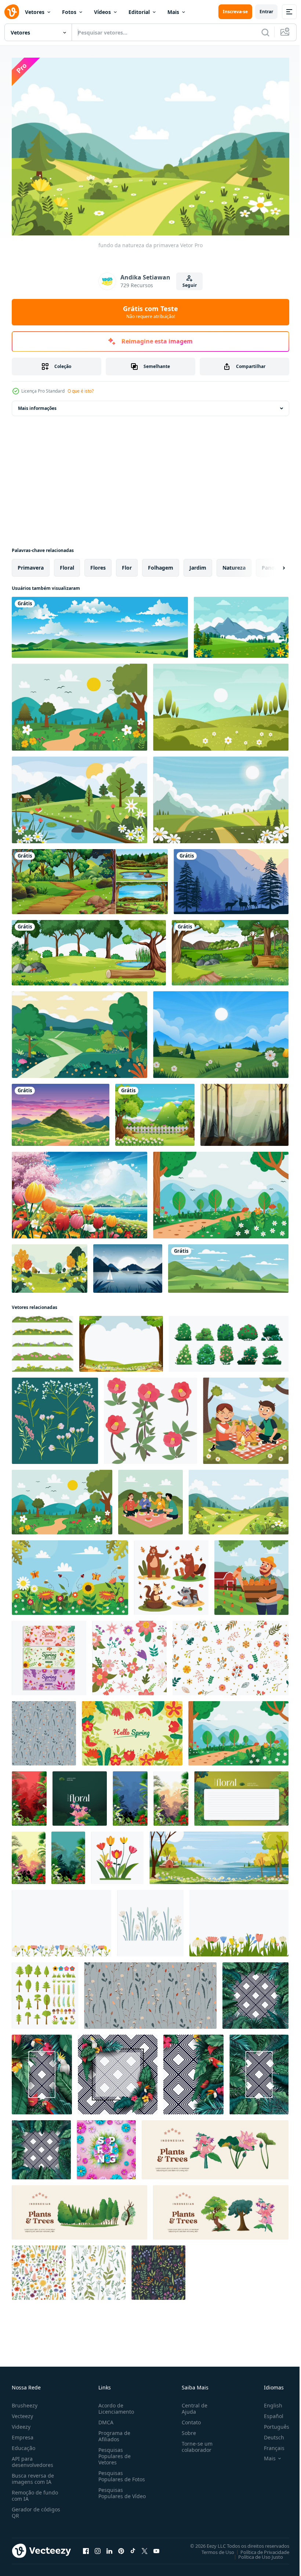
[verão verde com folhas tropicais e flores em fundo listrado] (255, 1992)
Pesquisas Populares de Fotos (120, 2473)
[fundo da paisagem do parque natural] (89, 949)
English (268, 2402)
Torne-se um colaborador (194, 2443)
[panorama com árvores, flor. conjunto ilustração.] (43, 1340)
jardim (198, 564)
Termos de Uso (212, 2548)
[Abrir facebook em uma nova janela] (86, 2548)
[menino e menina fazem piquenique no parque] (246, 1417)
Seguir (190, 285)
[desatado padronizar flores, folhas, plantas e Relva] (44, 1730)
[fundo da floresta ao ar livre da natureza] (230, 949)
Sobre (186, 2430)
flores (98, 564)
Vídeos (102, 12)
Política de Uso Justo (255, 2553)
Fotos (69, 12)
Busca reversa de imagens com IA (33, 2475)
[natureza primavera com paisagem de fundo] (79, 1031)
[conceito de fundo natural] (50, 1265)
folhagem (161, 564)
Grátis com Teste (150, 312)
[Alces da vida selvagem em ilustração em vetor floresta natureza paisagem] (231, 878)
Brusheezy (25, 2402)
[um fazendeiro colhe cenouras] (251, 1574)
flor (127, 564)
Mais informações (37, 405)
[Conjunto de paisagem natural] (90, 878)
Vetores (35, 12)
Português (271, 2423)
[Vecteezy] (12, 12)
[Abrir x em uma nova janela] (145, 2548)
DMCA (104, 2419)
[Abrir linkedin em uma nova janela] (109, 2548)
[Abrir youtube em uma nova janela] (156, 2548)
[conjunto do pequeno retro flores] (55, 1417)
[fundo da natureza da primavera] (221, 1191)
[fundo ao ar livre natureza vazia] (155, 1111)
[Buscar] (265, 32)
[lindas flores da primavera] (70, 1574)
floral (67, 564)
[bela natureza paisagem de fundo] (241, 624)
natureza (234, 564)
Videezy (21, 2423)
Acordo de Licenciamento (115, 2405)
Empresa (23, 2434)
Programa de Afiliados (113, 2433)
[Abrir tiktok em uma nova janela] (133, 2548)
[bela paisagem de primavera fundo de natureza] (79, 1191)
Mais (173, 12)
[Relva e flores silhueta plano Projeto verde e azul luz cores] (150, 1920)
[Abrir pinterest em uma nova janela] (121, 2548)
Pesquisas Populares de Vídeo (113, 2493)
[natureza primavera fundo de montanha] (221, 796)
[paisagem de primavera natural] (79, 796)
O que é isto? (81, 391)
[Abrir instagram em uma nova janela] (98, 2548)
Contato (188, 2419)
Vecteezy (22, 2413)
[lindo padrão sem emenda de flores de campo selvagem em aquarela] (39, 2269)
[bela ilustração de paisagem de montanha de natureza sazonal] (61, 1111)
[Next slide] (272, 564)
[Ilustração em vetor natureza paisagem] (244, 1111)
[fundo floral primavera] (132, 1730)
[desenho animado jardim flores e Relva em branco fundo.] (117, 1854)
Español (268, 2413)
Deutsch (269, 2434)
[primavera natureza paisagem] (79, 703)
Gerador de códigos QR (36, 2509)
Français (269, 2445)
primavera (31, 564)
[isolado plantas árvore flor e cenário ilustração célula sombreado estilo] (215, 2146)
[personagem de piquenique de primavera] (150, 1498)
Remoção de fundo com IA (35, 2492)
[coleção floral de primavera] (49, 1654)
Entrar (266, 12)
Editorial (139, 12)
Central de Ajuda (192, 2405)
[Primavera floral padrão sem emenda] (129, 1654)
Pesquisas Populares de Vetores (113, 2453)
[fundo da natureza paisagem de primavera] (221, 1031)
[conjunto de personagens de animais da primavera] (171, 1574)
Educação (23, 2445)
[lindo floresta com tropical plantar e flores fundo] (29, 1795)
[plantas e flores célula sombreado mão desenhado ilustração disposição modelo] (80, 1795)
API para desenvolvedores (32, 2458)
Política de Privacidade (259, 2548)
